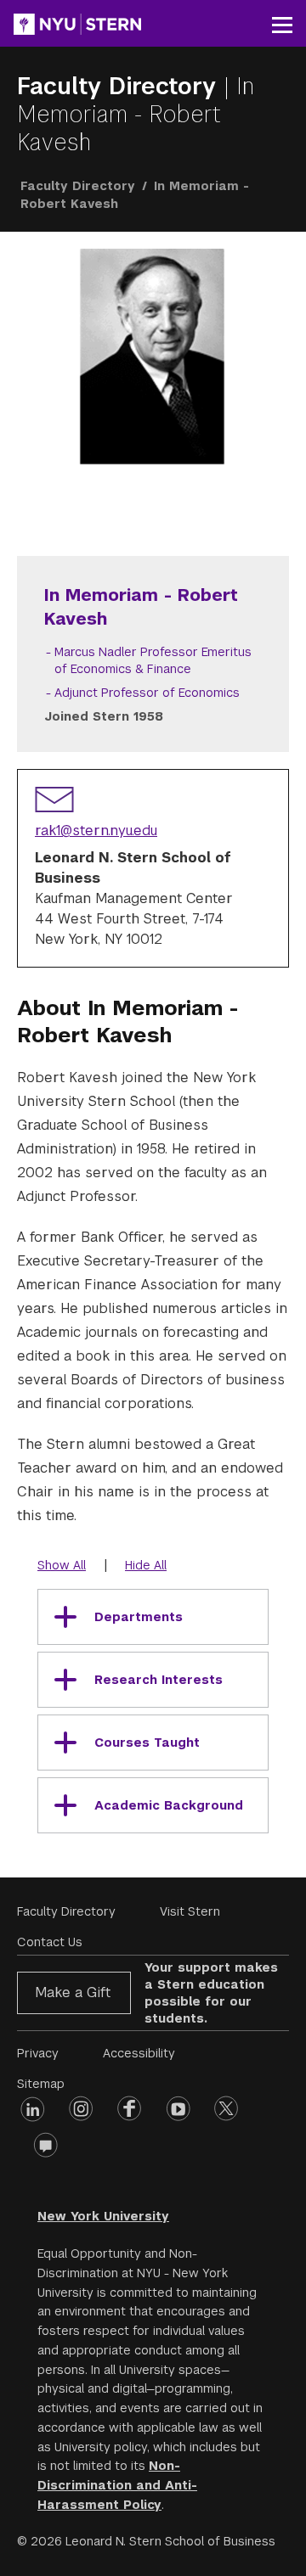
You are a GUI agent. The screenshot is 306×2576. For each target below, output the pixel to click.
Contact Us (50, 1942)
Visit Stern (190, 1911)
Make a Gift (73, 1992)
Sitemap (41, 2084)
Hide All (146, 1565)
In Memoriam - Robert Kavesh (136, 114)
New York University (103, 2216)
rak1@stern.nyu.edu (96, 831)
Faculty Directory (120, 86)
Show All (62, 1565)
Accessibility (139, 2053)
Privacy (38, 2053)
